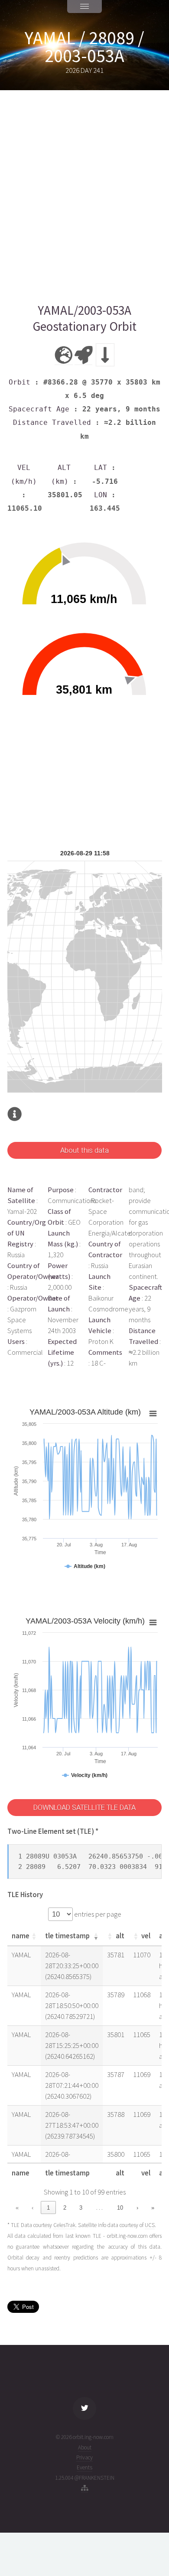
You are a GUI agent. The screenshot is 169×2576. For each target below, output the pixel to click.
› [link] (137, 2208)
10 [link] (120, 2208)
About (85, 2447)
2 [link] (65, 2208)
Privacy (84, 2457)
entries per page (97, 1914)
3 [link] (81, 2208)
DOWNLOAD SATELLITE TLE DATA (84, 1808)
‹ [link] (32, 2208)
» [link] (153, 2208)
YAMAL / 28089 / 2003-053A (84, 47)
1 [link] (48, 2208)
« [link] (17, 2208)
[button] (34, 1936)
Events (84, 2467)
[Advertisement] (84, 196)
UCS (150, 2225)
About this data (84, 1150)
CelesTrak (64, 2225)
